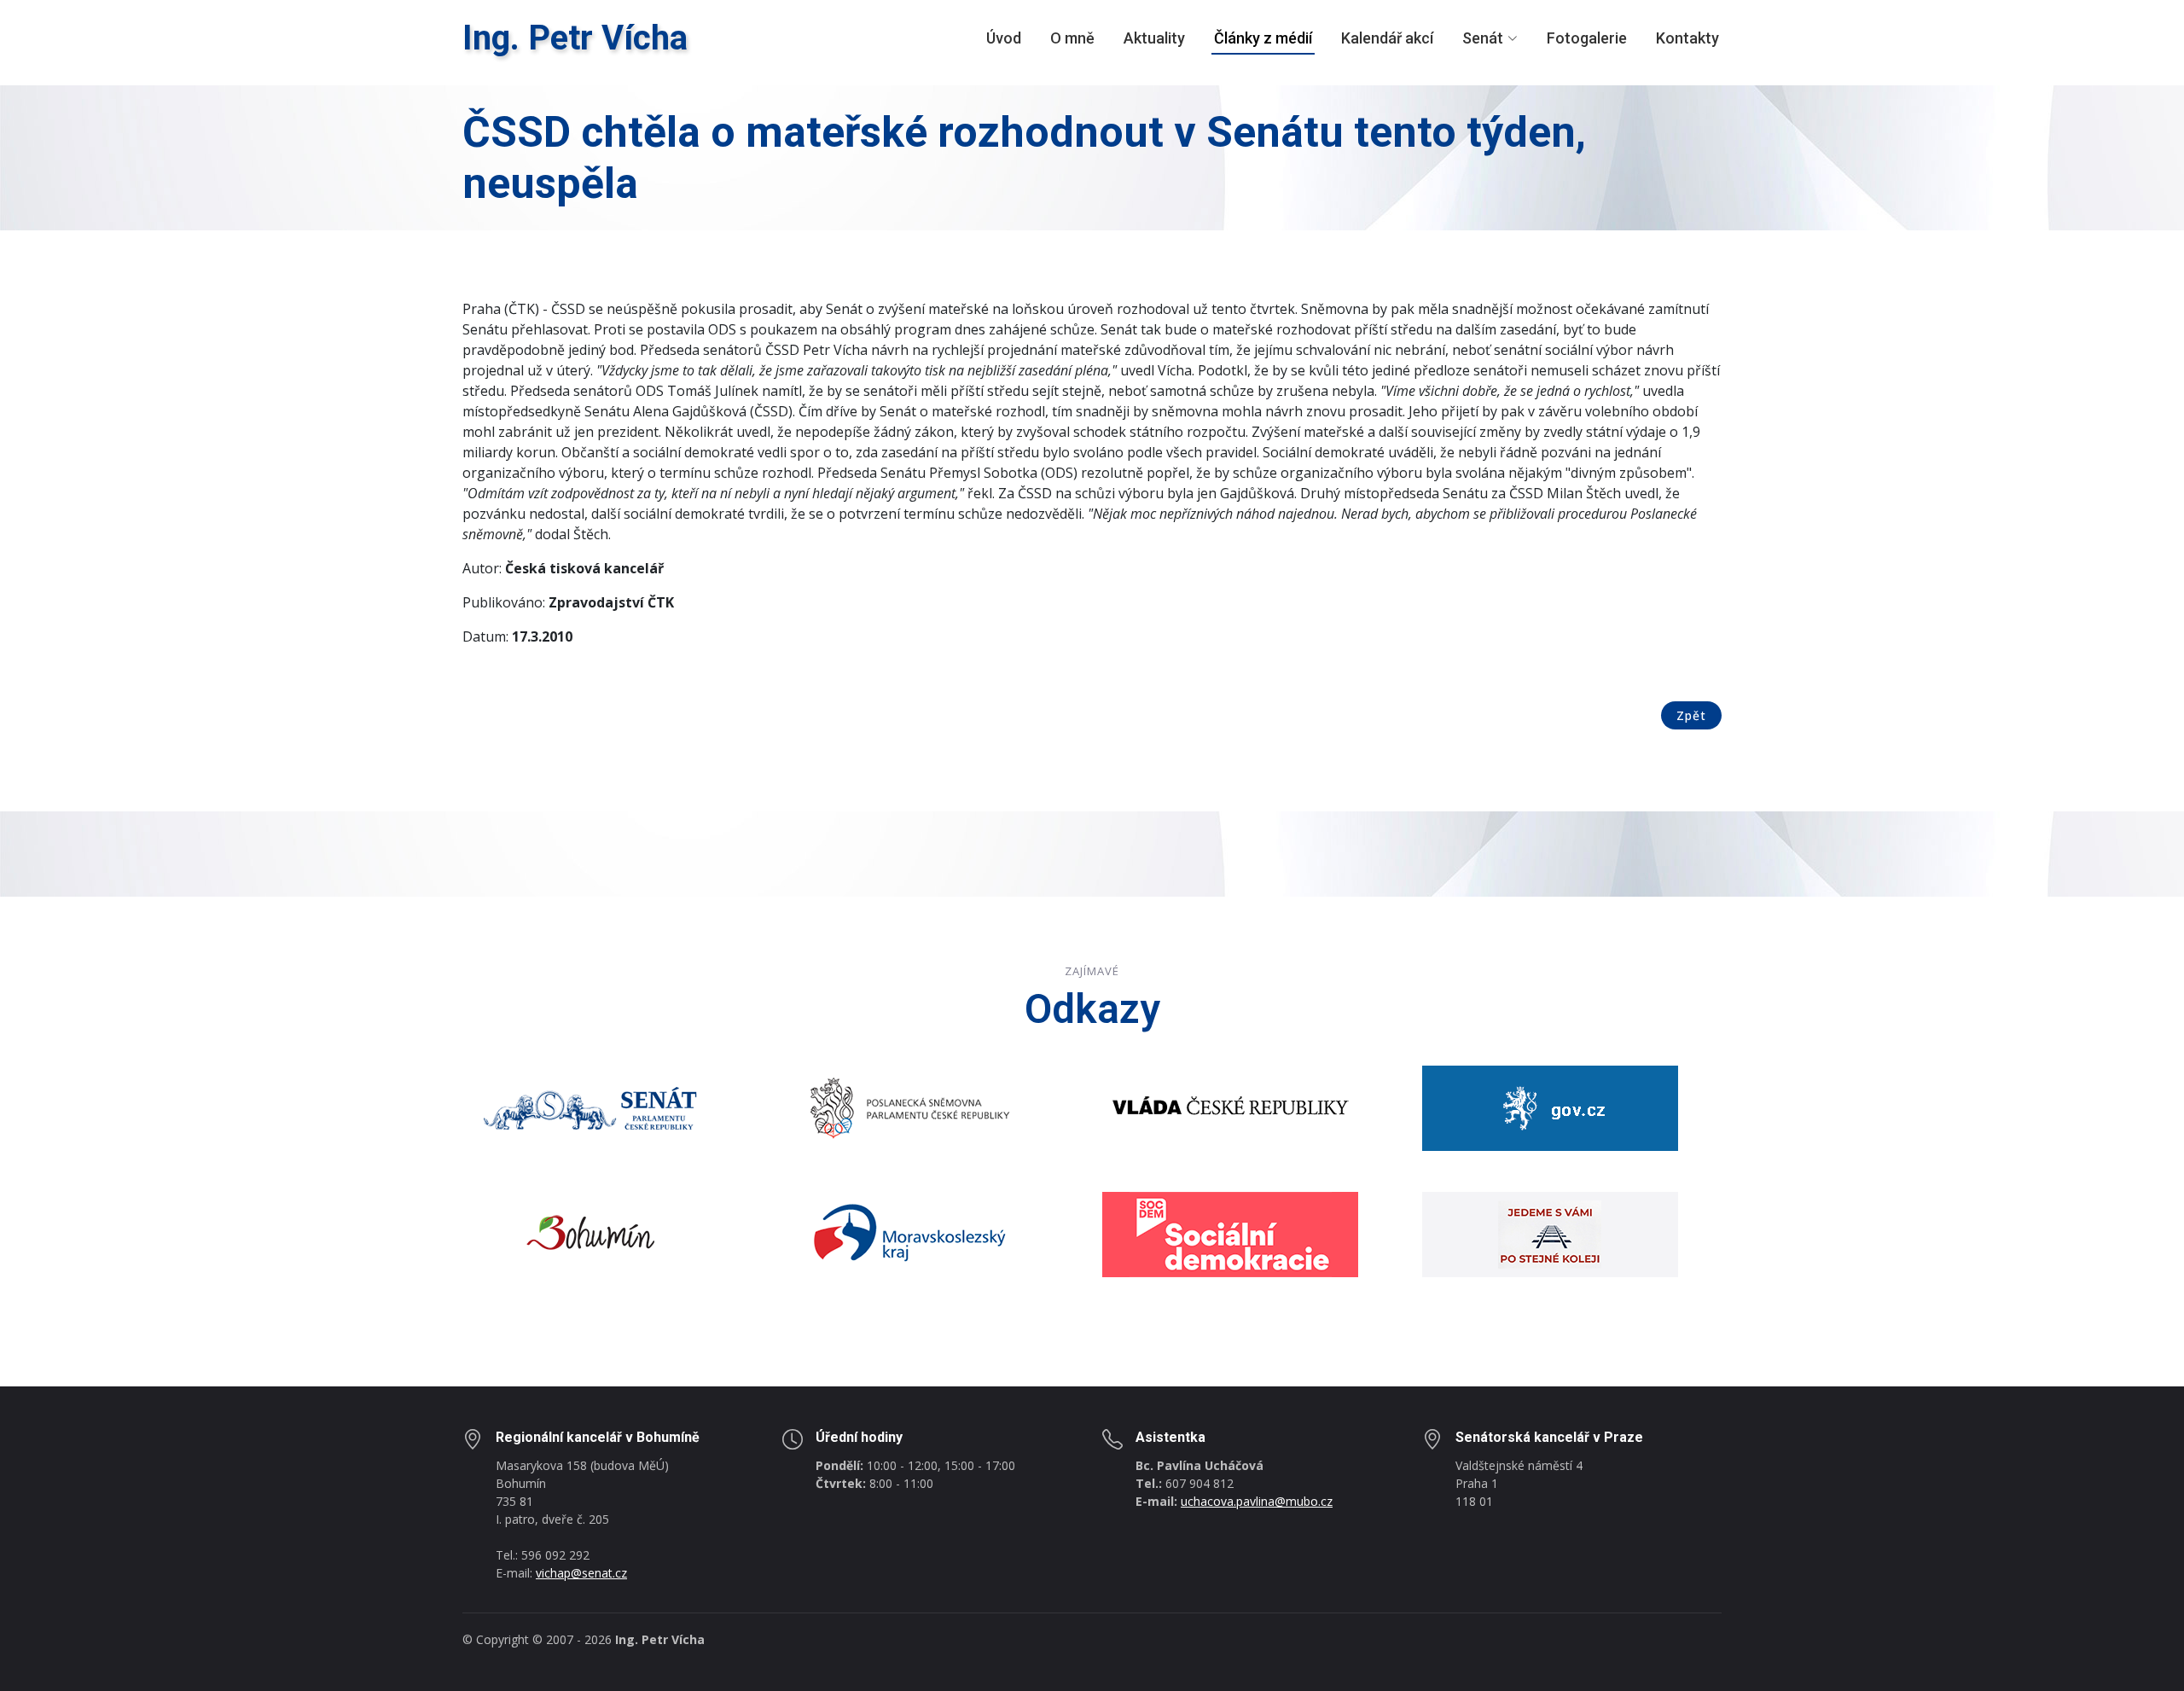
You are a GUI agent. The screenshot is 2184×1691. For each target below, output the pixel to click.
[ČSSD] (1230, 1233)
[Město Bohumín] (590, 1233)
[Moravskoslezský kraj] (910, 1233)
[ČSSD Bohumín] (1550, 1233)
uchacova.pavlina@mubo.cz (1257, 1501)
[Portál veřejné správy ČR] (1550, 1107)
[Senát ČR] (590, 1107)
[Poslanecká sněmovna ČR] (910, 1107)
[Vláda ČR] (1230, 1107)
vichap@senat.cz (581, 1573)
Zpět (1691, 715)
